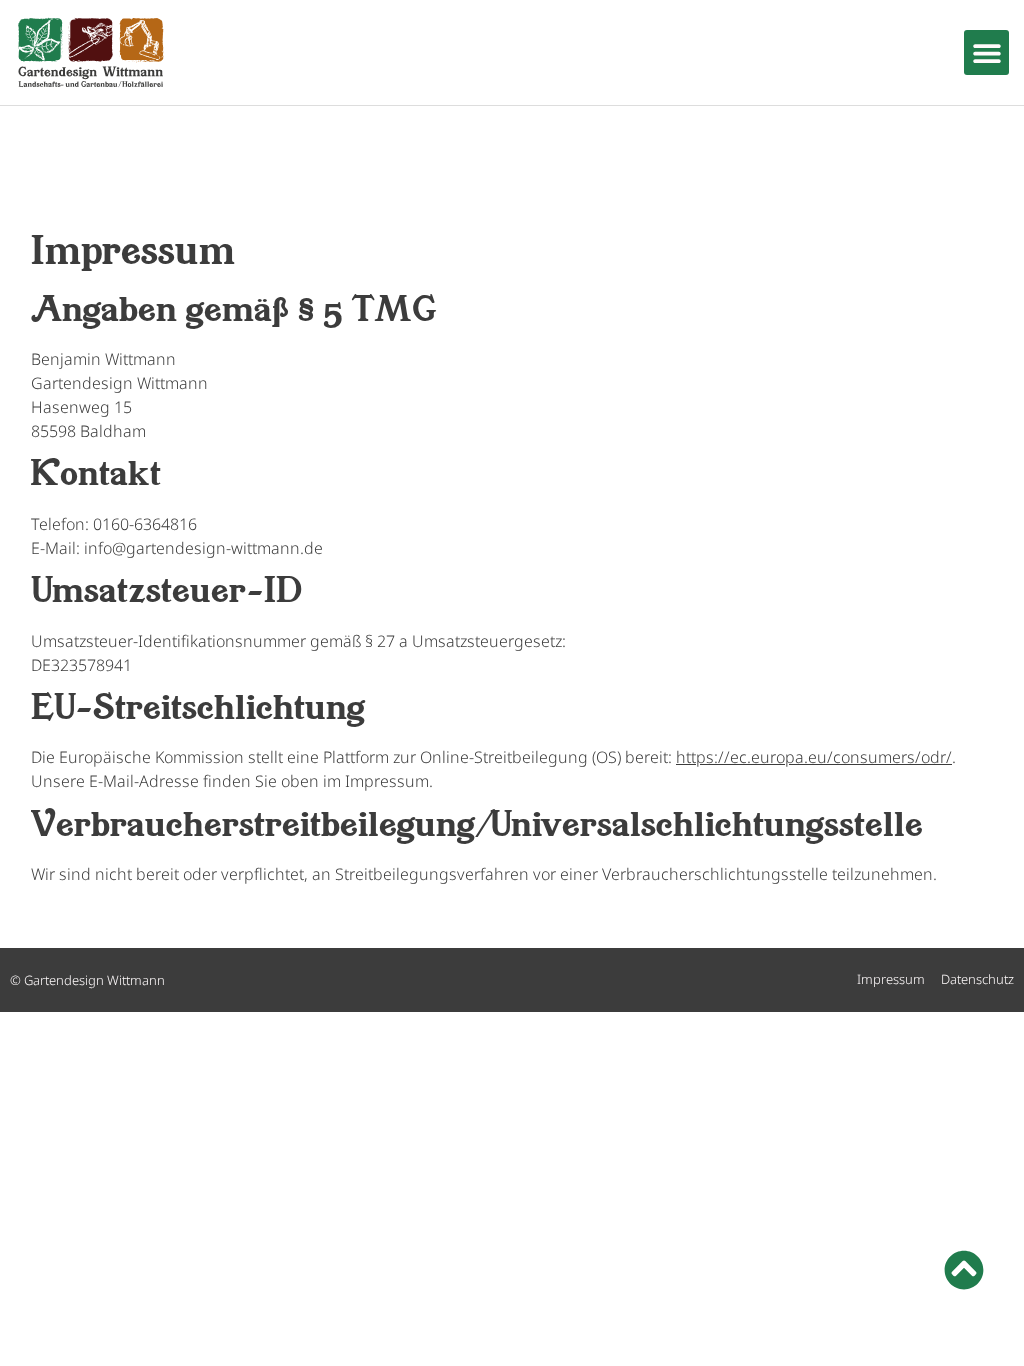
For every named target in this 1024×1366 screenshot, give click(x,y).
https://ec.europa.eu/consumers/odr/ (814, 757)
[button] (986, 52)
